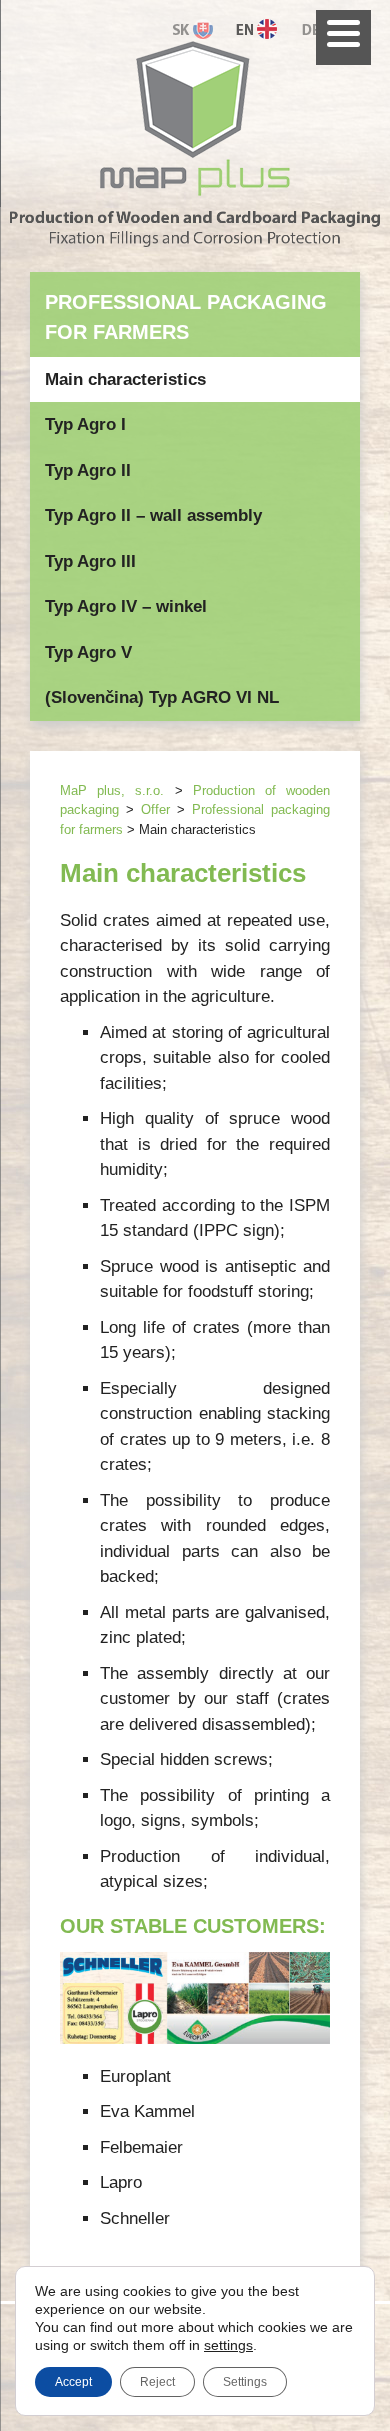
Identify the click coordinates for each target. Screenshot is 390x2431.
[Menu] (343, 37)
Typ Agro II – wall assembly (153, 515)
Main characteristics (125, 379)
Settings (245, 2382)
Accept (73, 2382)
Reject (157, 2382)
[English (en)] (262, 27)
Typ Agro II (88, 470)
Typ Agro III (90, 561)
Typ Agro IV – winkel (126, 606)
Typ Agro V (88, 652)
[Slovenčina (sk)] (197, 27)
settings (228, 2345)
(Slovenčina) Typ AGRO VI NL (162, 697)
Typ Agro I (85, 424)
